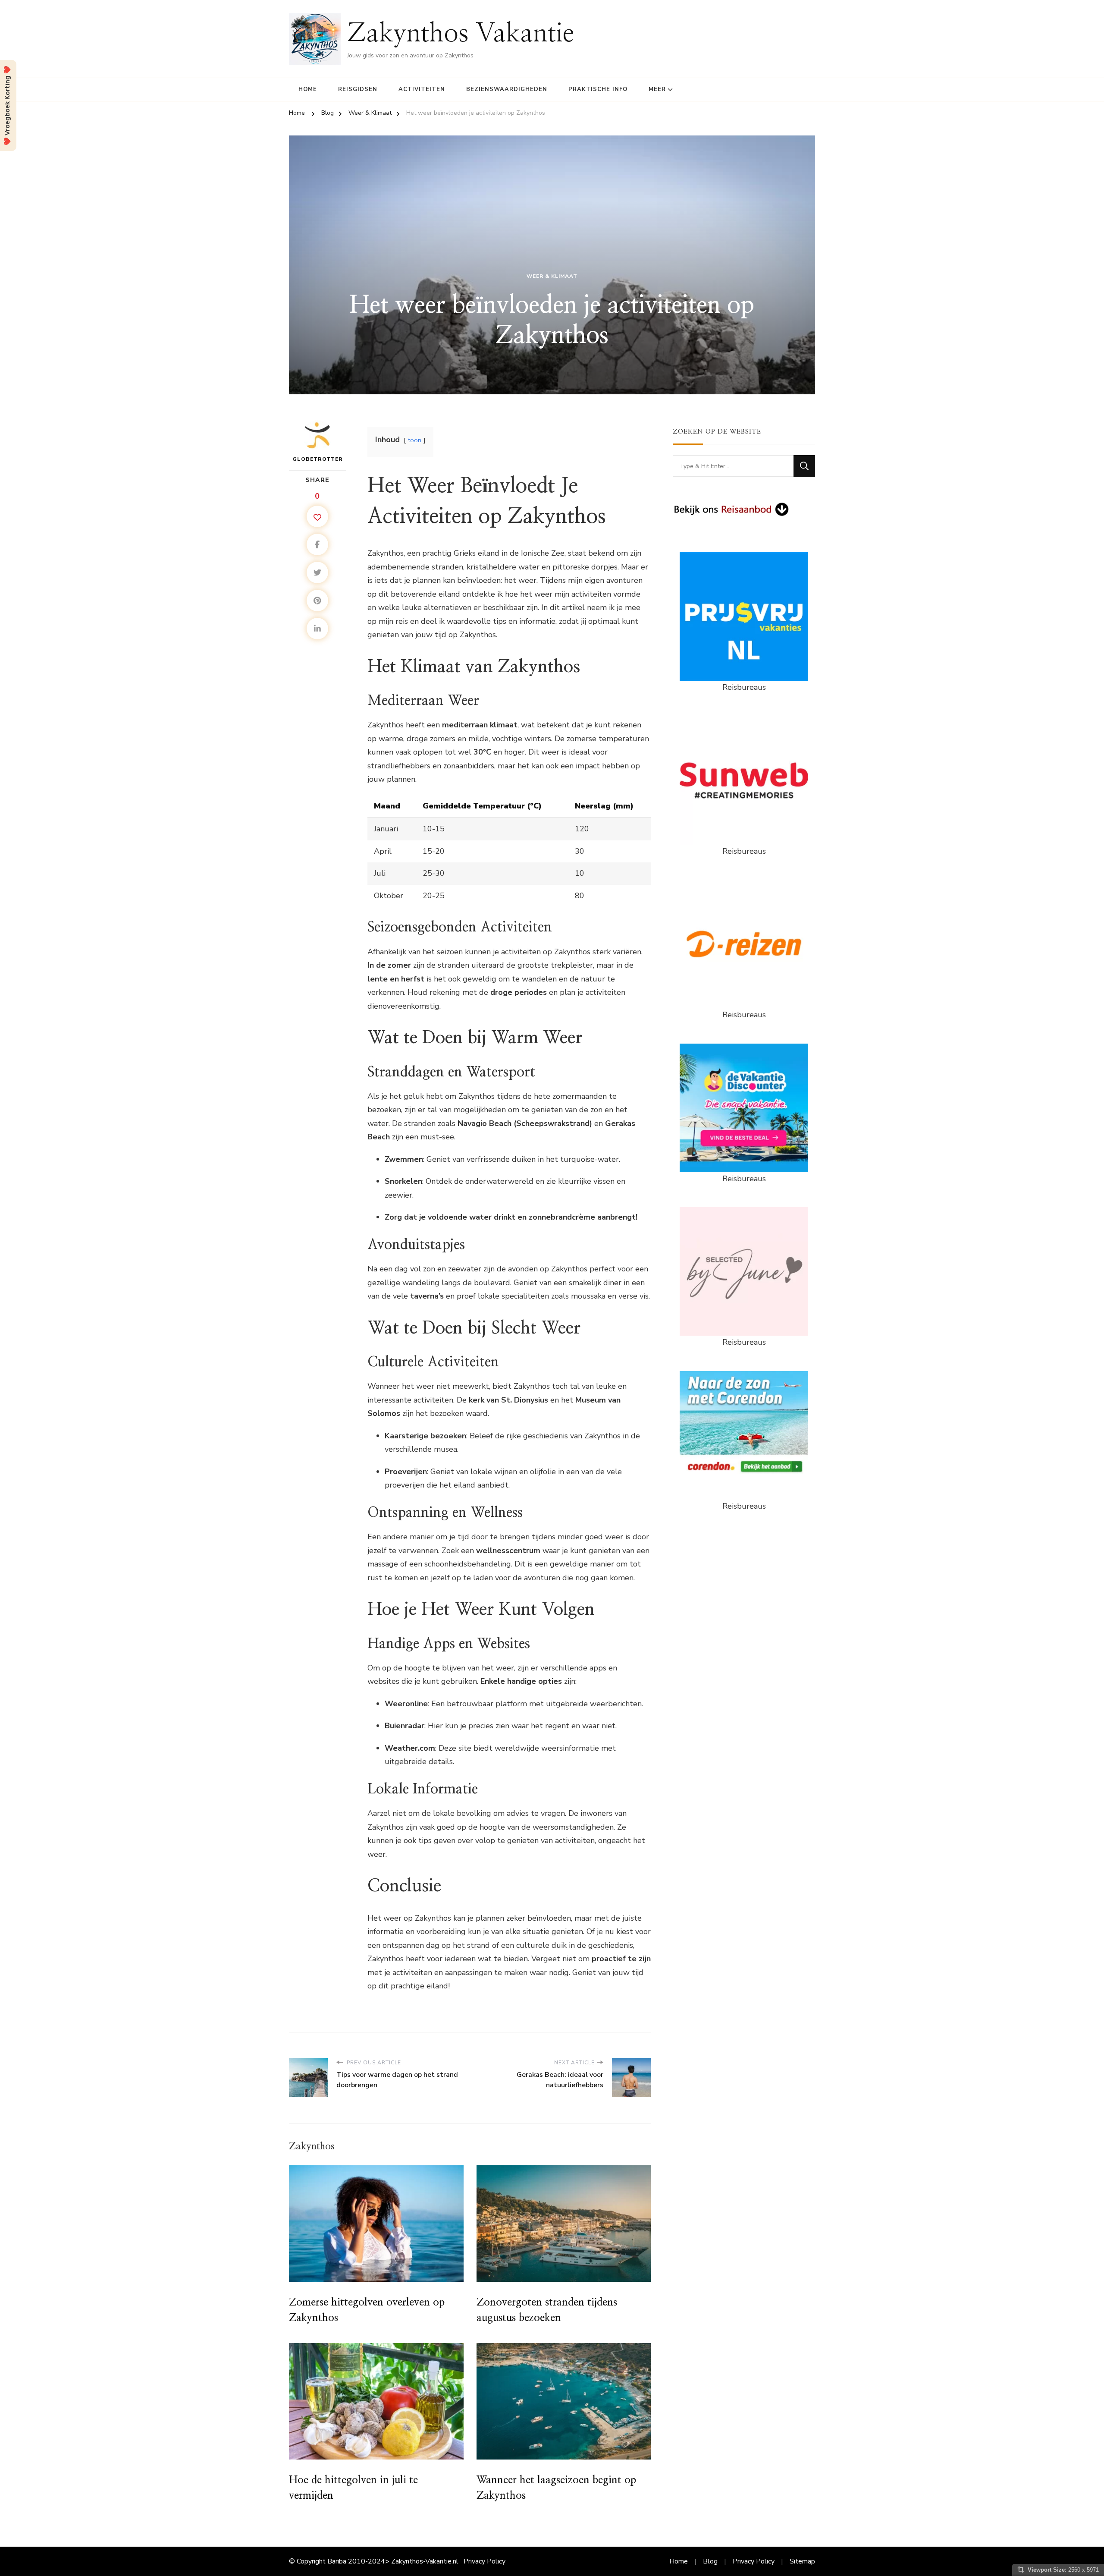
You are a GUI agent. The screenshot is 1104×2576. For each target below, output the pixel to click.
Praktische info (598, 89)
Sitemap (802, 2561)
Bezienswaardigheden (507, 89)
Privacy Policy (485, 2561)
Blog (710, 2561)
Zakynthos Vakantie (461, 34)
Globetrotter (318, 459)
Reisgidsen (358, 89)
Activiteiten (422, 89)
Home (308, 89)
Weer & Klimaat (552, 276)
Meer (657, 89)
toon (415, 440)
